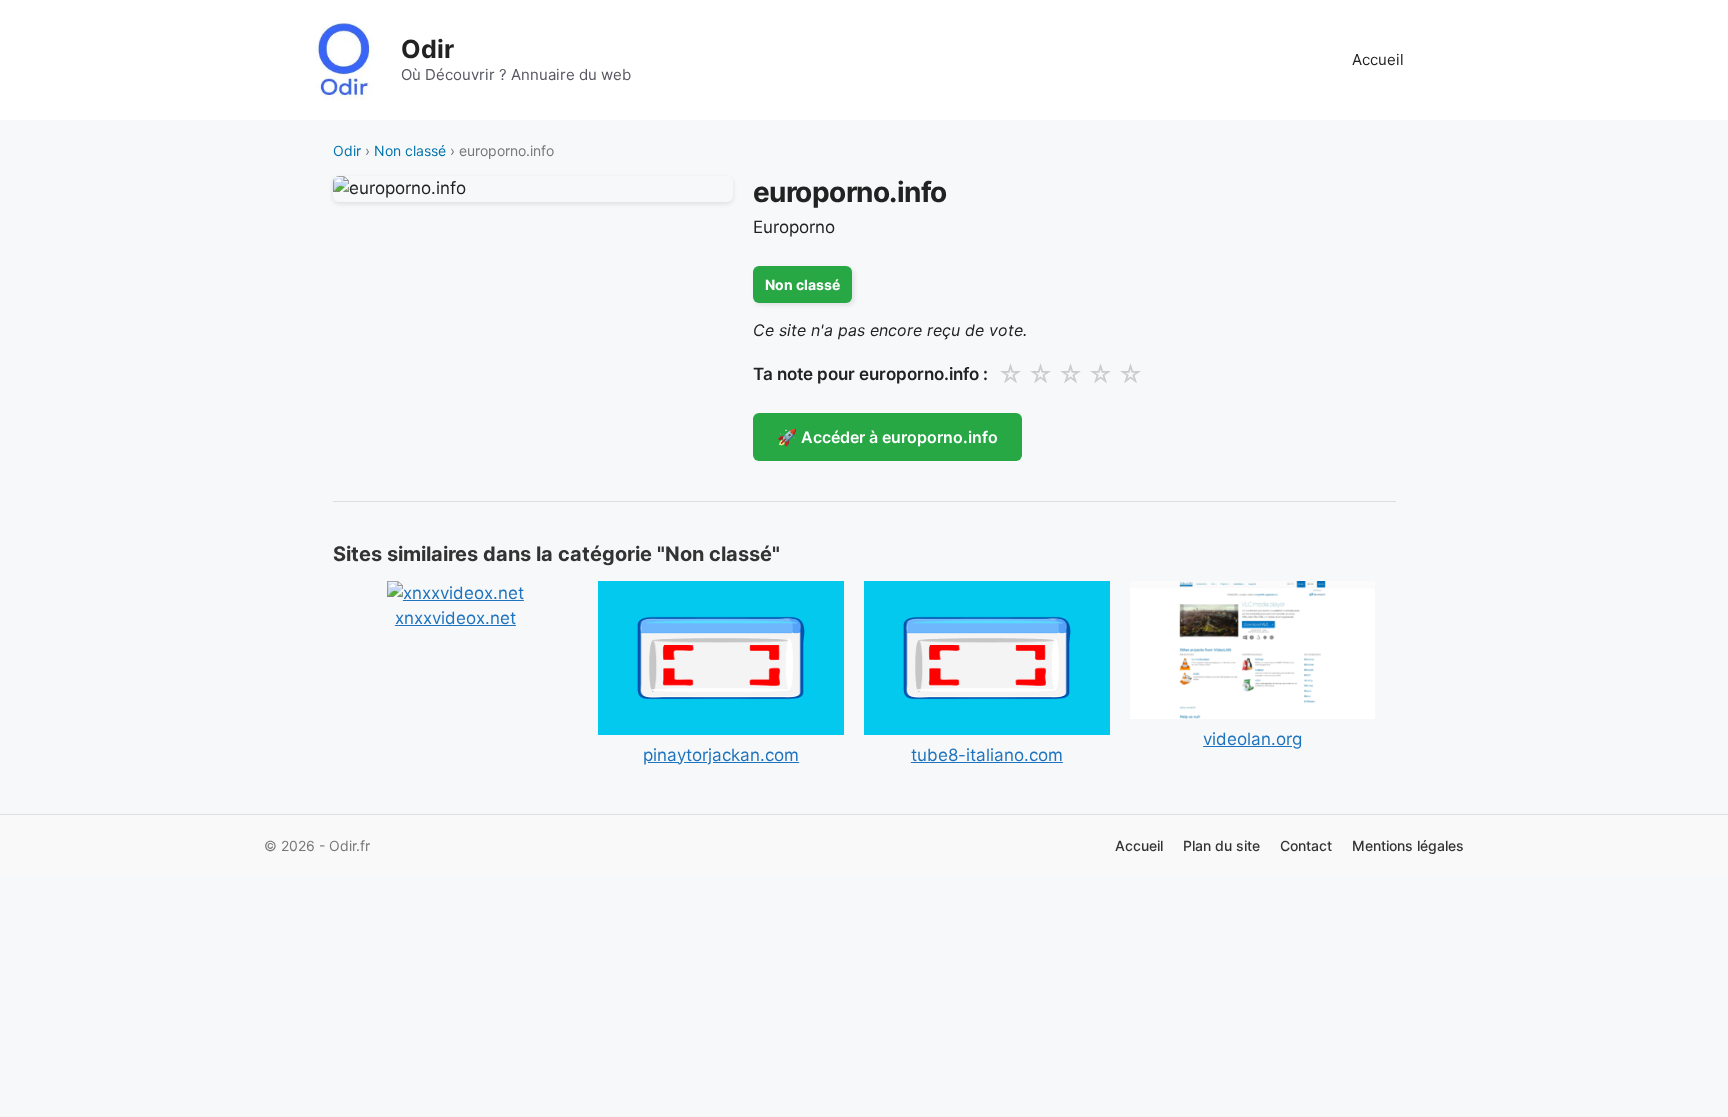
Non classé (410, 150)
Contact (1306, 845)
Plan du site (1221, 845)
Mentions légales (1408, 845)
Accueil (1378, 59)
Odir (427, 49)
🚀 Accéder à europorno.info (887, 437)
